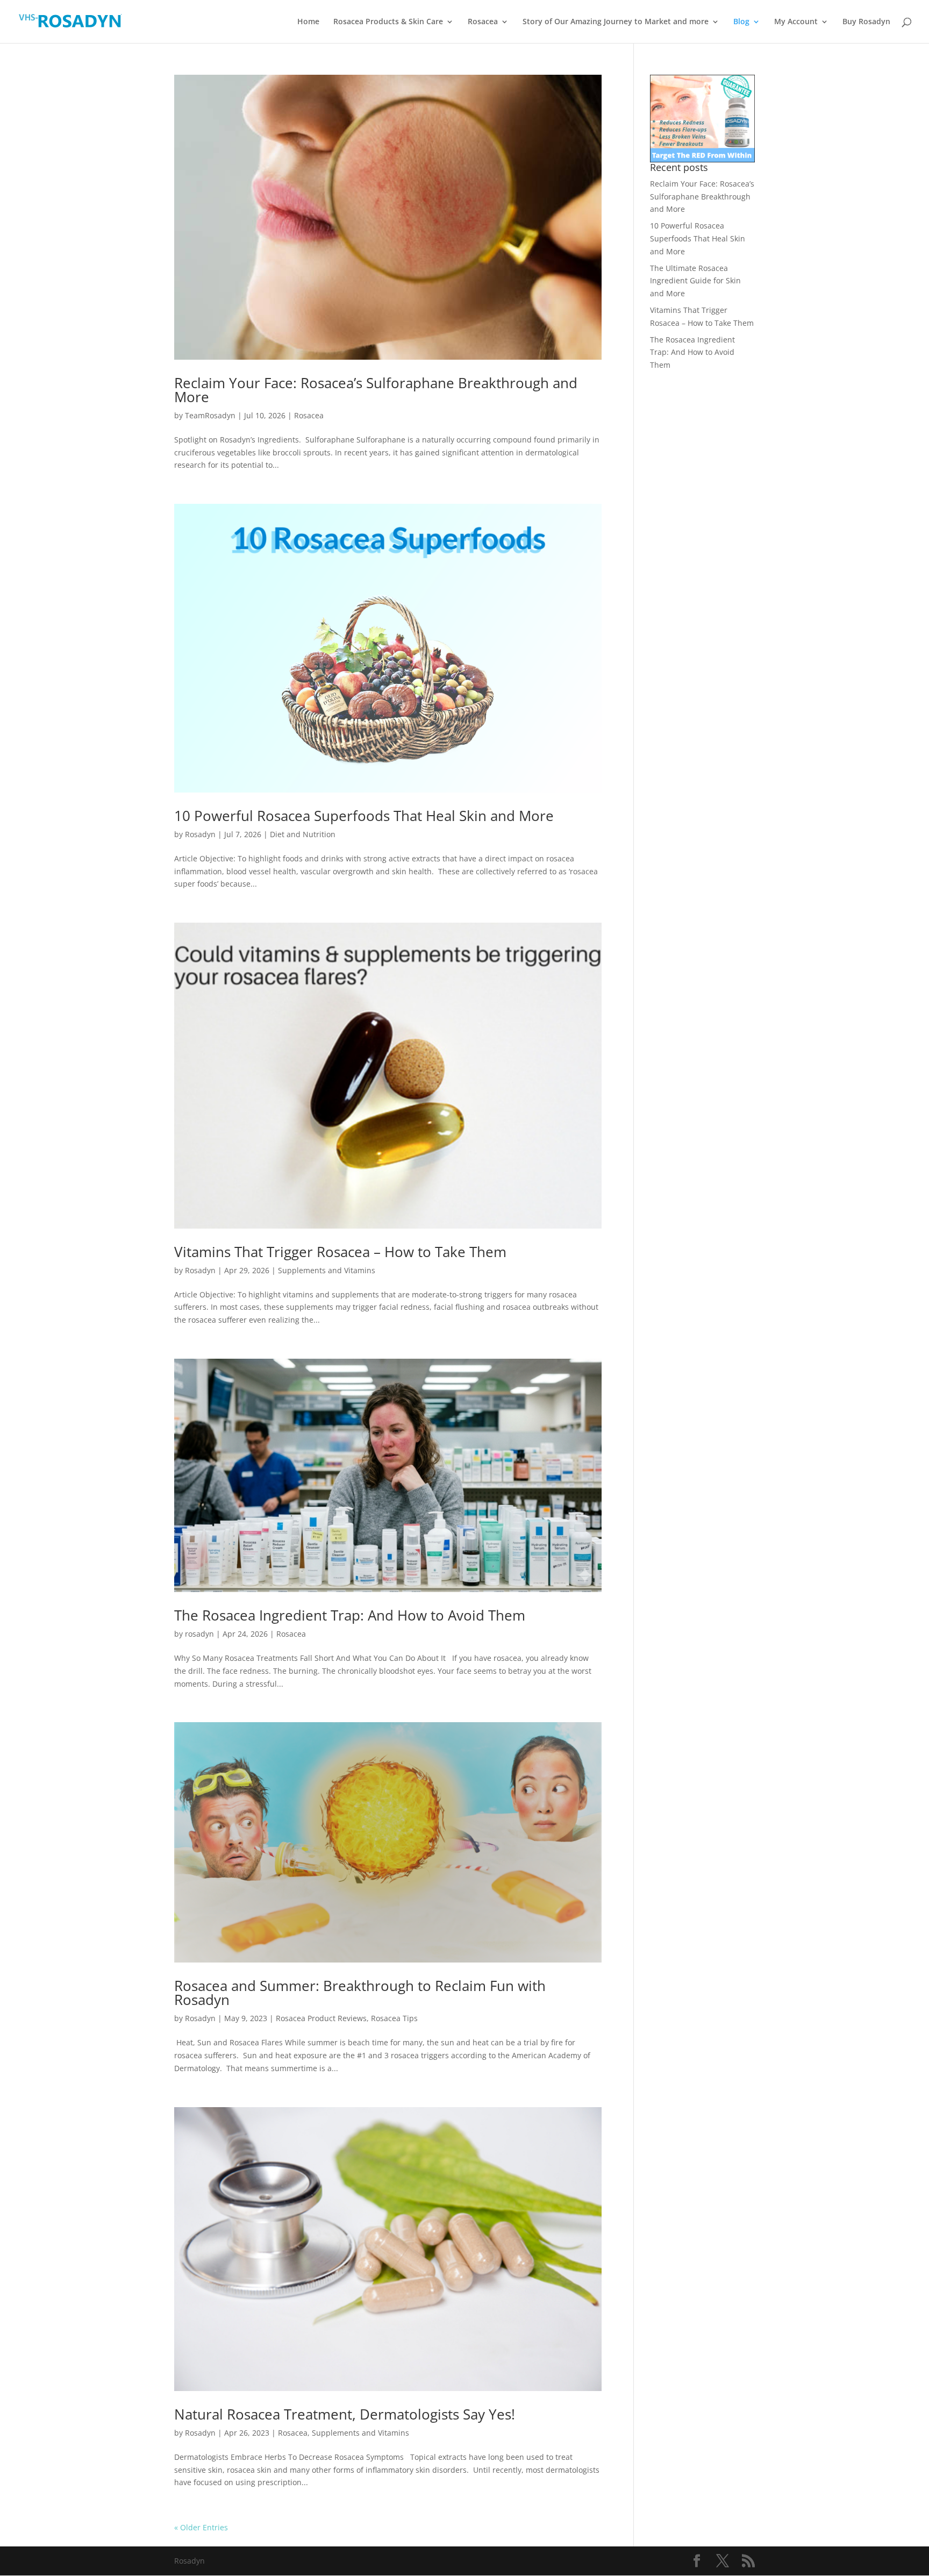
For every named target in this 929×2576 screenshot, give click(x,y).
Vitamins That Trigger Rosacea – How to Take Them (340, 1252)
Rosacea (483, 22)
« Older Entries (201, 2527)
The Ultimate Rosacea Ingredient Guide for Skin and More (695, 281)
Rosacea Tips (394, 2018)
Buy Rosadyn (866, 22)
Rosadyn (200, 834)
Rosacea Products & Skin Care (388, 22)
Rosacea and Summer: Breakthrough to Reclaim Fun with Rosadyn (360, 1993)
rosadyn (199, 1634)
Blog (741, 22)
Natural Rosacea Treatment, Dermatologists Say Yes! (345, 2414)
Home (308, 22)
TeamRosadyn (210, 415)
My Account (796, 22)
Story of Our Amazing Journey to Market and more (616, 22)
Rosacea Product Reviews (321, 2018)
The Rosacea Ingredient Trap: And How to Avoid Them (350, 1615)
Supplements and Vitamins (327, 1270)
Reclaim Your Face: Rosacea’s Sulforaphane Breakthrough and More (376, 390)
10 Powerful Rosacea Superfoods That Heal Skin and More (364, 816)
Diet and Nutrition (303, 834)
